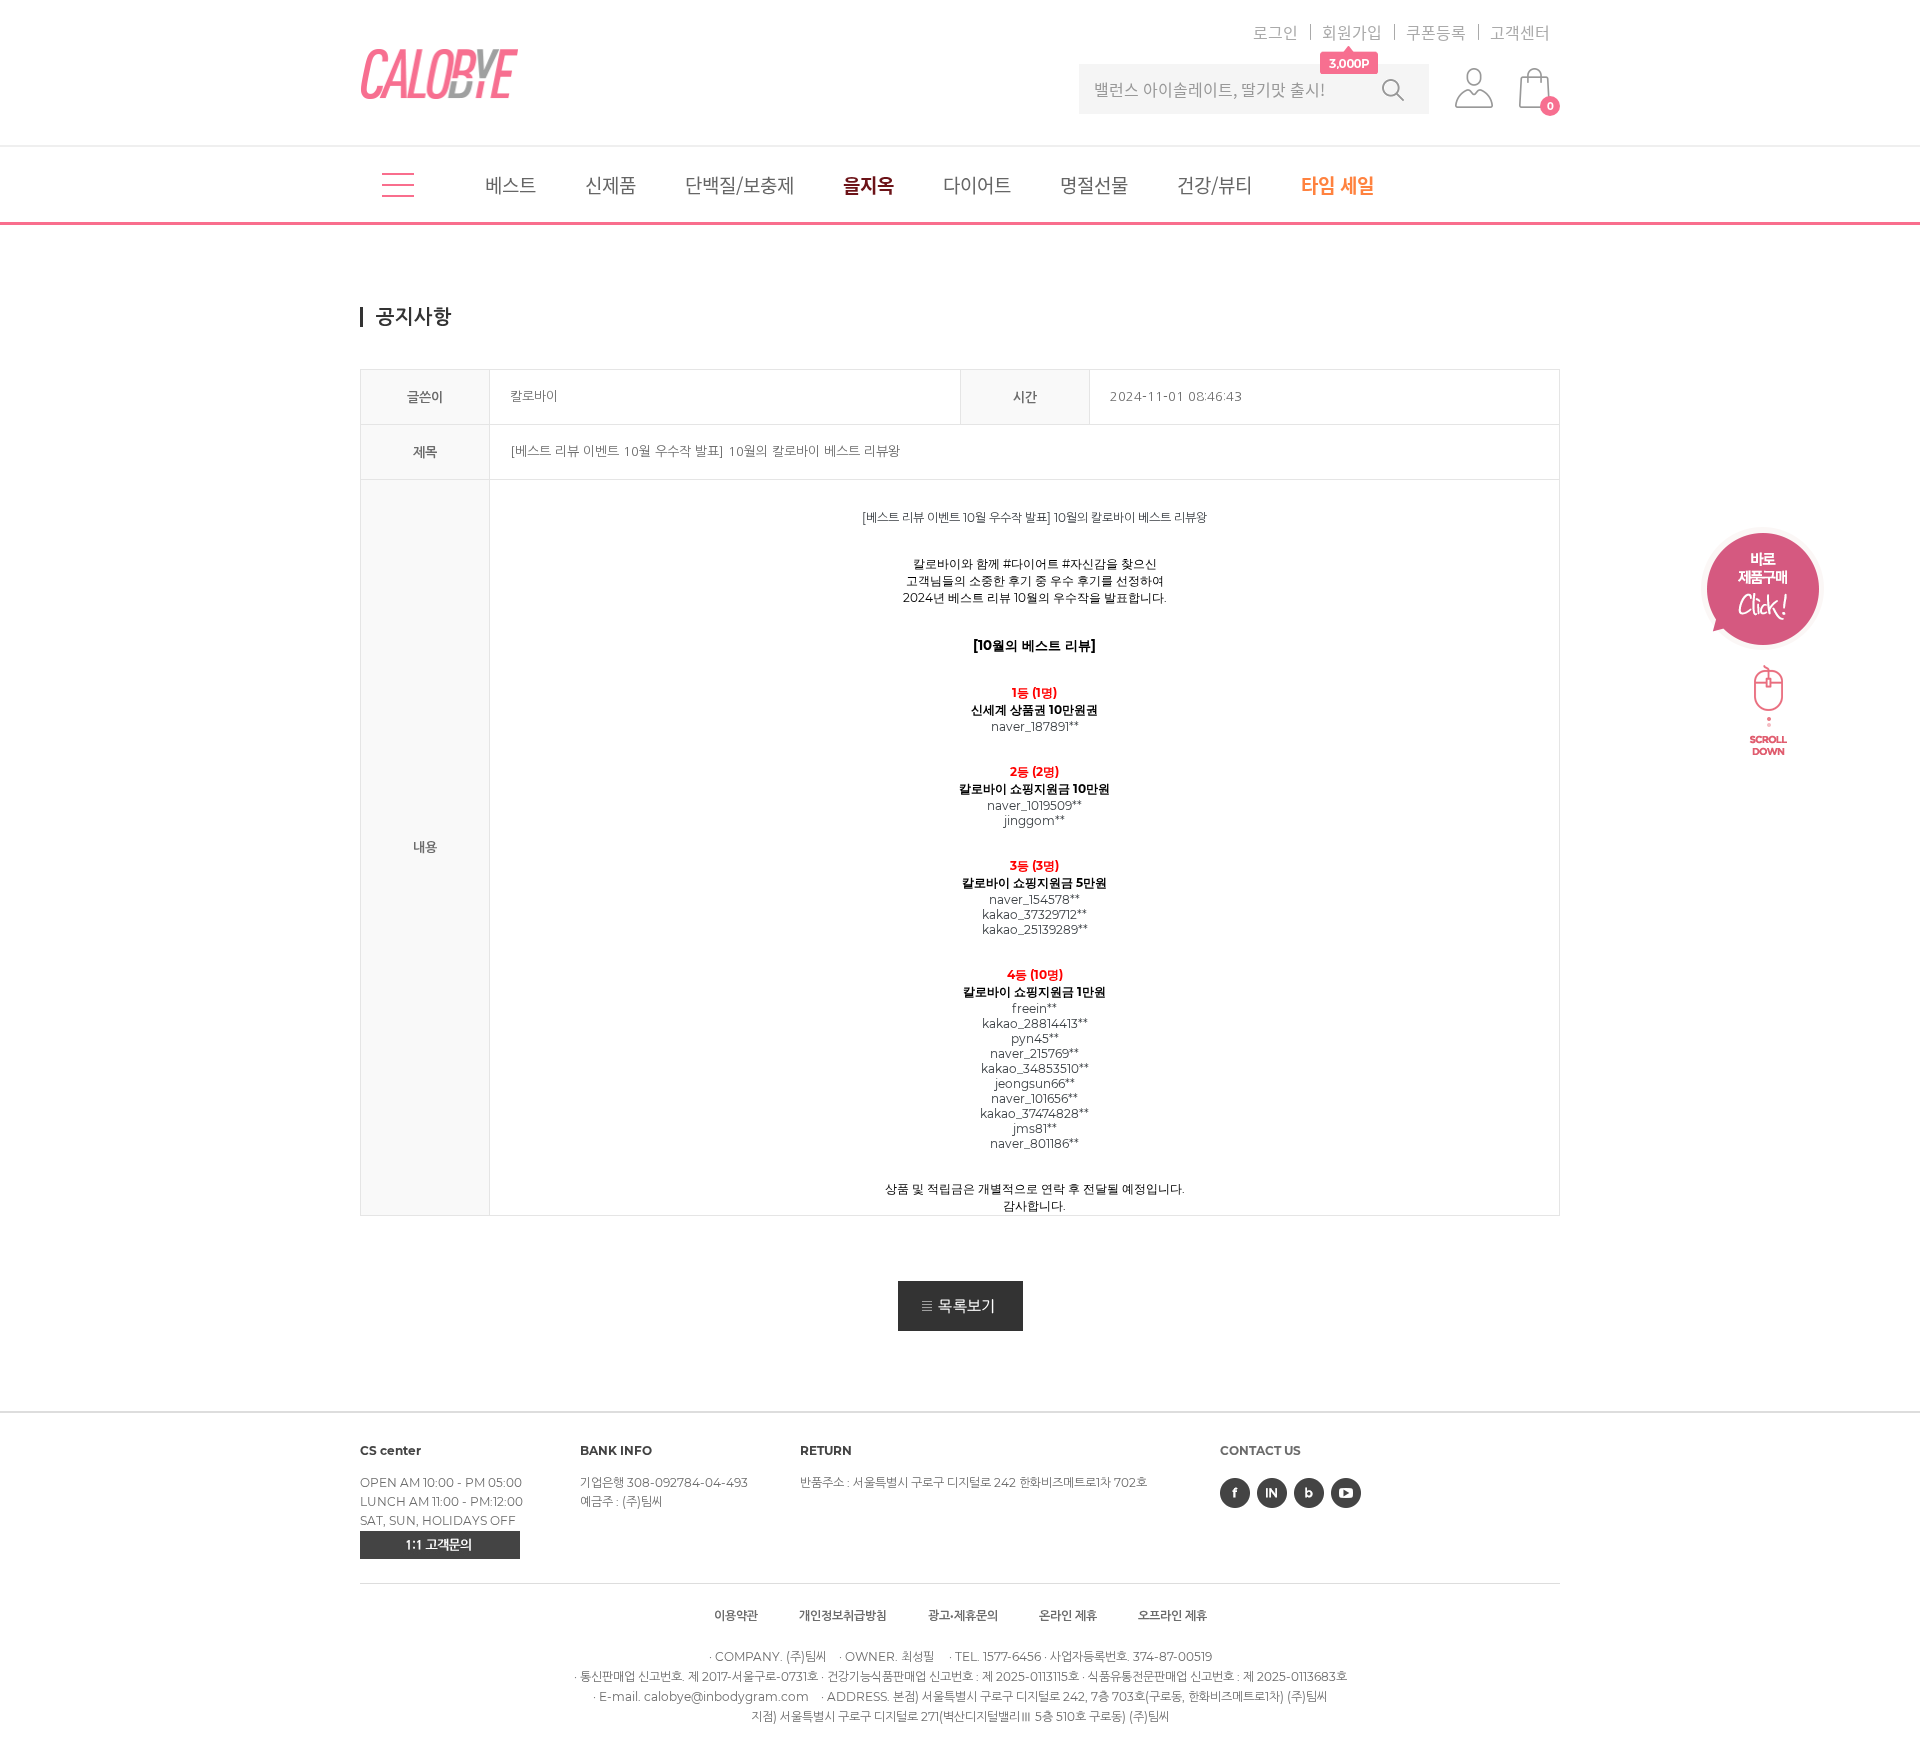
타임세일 (1337, 185)
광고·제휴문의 (963, 1615)
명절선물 (1094, 185)
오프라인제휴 (1172, 1615)
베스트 (510, 185)
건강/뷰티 (1214, 185)
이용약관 (736, 1615)
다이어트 (977, 185)
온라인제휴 (1068, 1615)
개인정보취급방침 (843, 1615)
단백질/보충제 (739, 185)
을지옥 (868, 185)
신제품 (610, 185)
